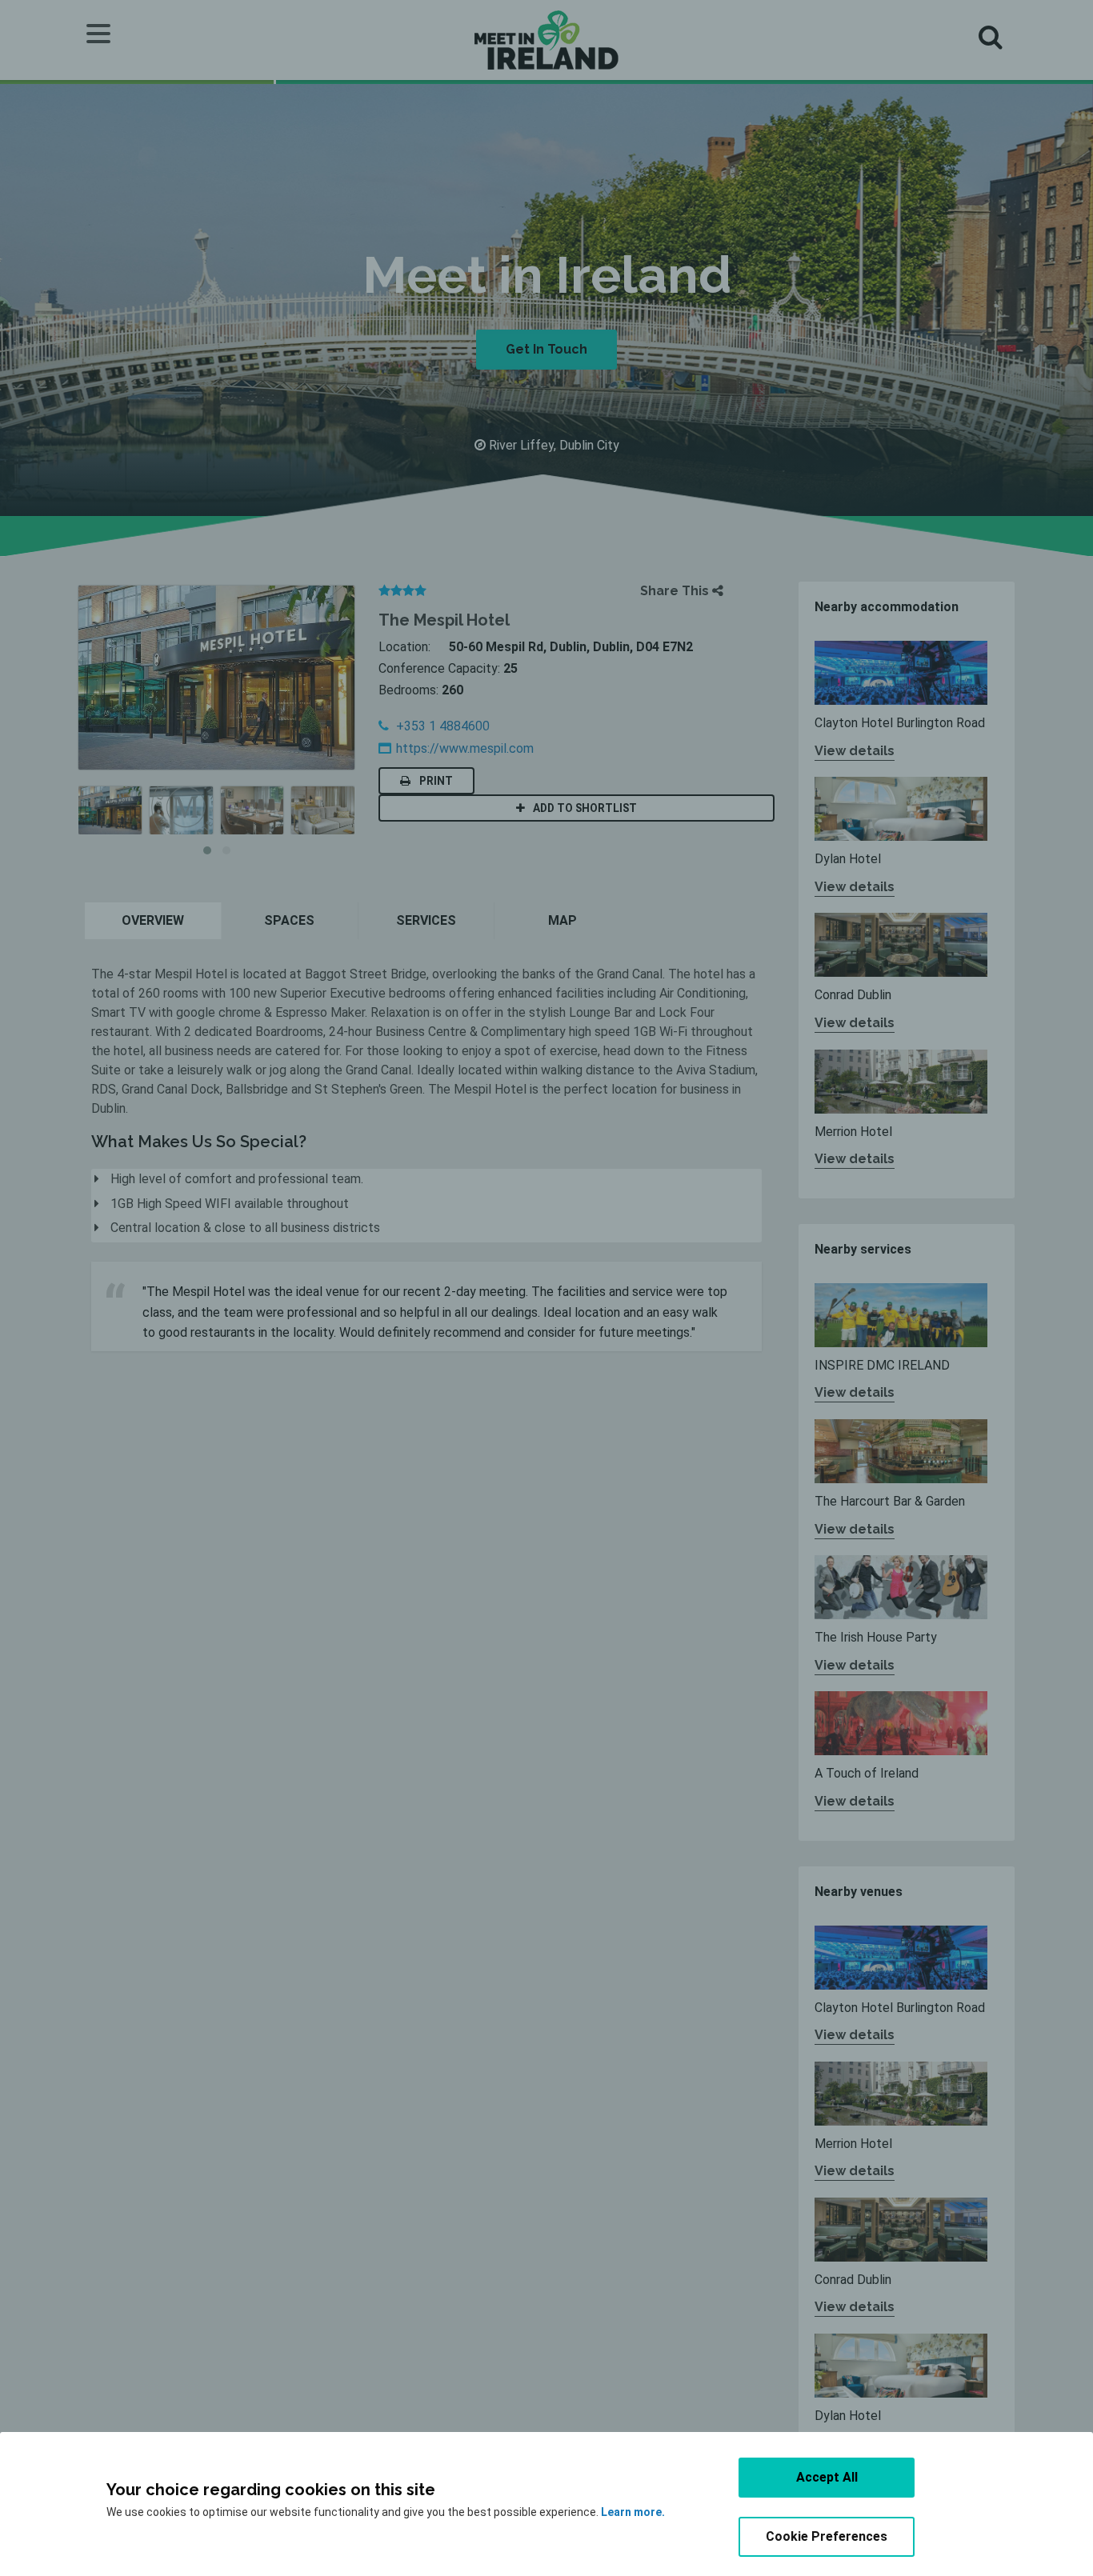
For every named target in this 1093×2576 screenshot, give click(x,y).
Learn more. (633, 2512)
